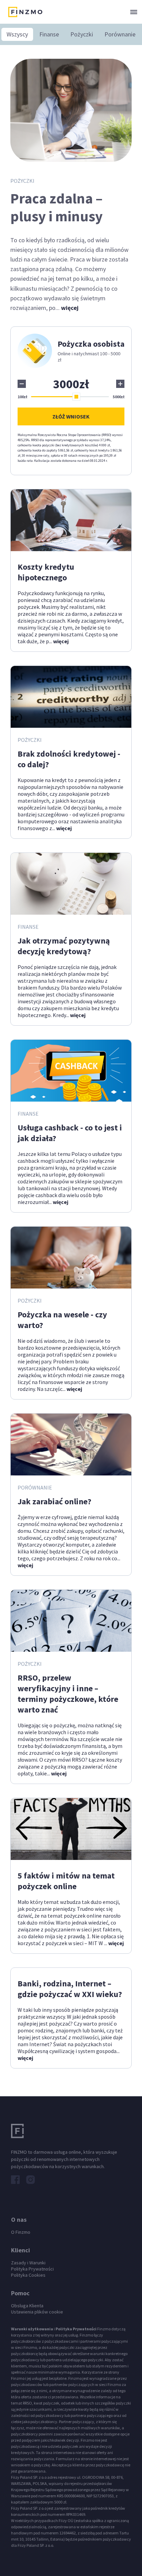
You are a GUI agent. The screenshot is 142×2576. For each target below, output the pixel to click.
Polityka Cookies (28, 2275)
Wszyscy (17, 34)
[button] (133, 12)
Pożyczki (82, 34)
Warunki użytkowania (32, 2329)
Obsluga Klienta (27, 2306)
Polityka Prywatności (32, 2269)
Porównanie (120, 34)
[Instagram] (31, 2180)
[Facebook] (15, 2180)
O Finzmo (21, 2232)
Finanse (49, 34)
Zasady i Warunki (28, 2263)
